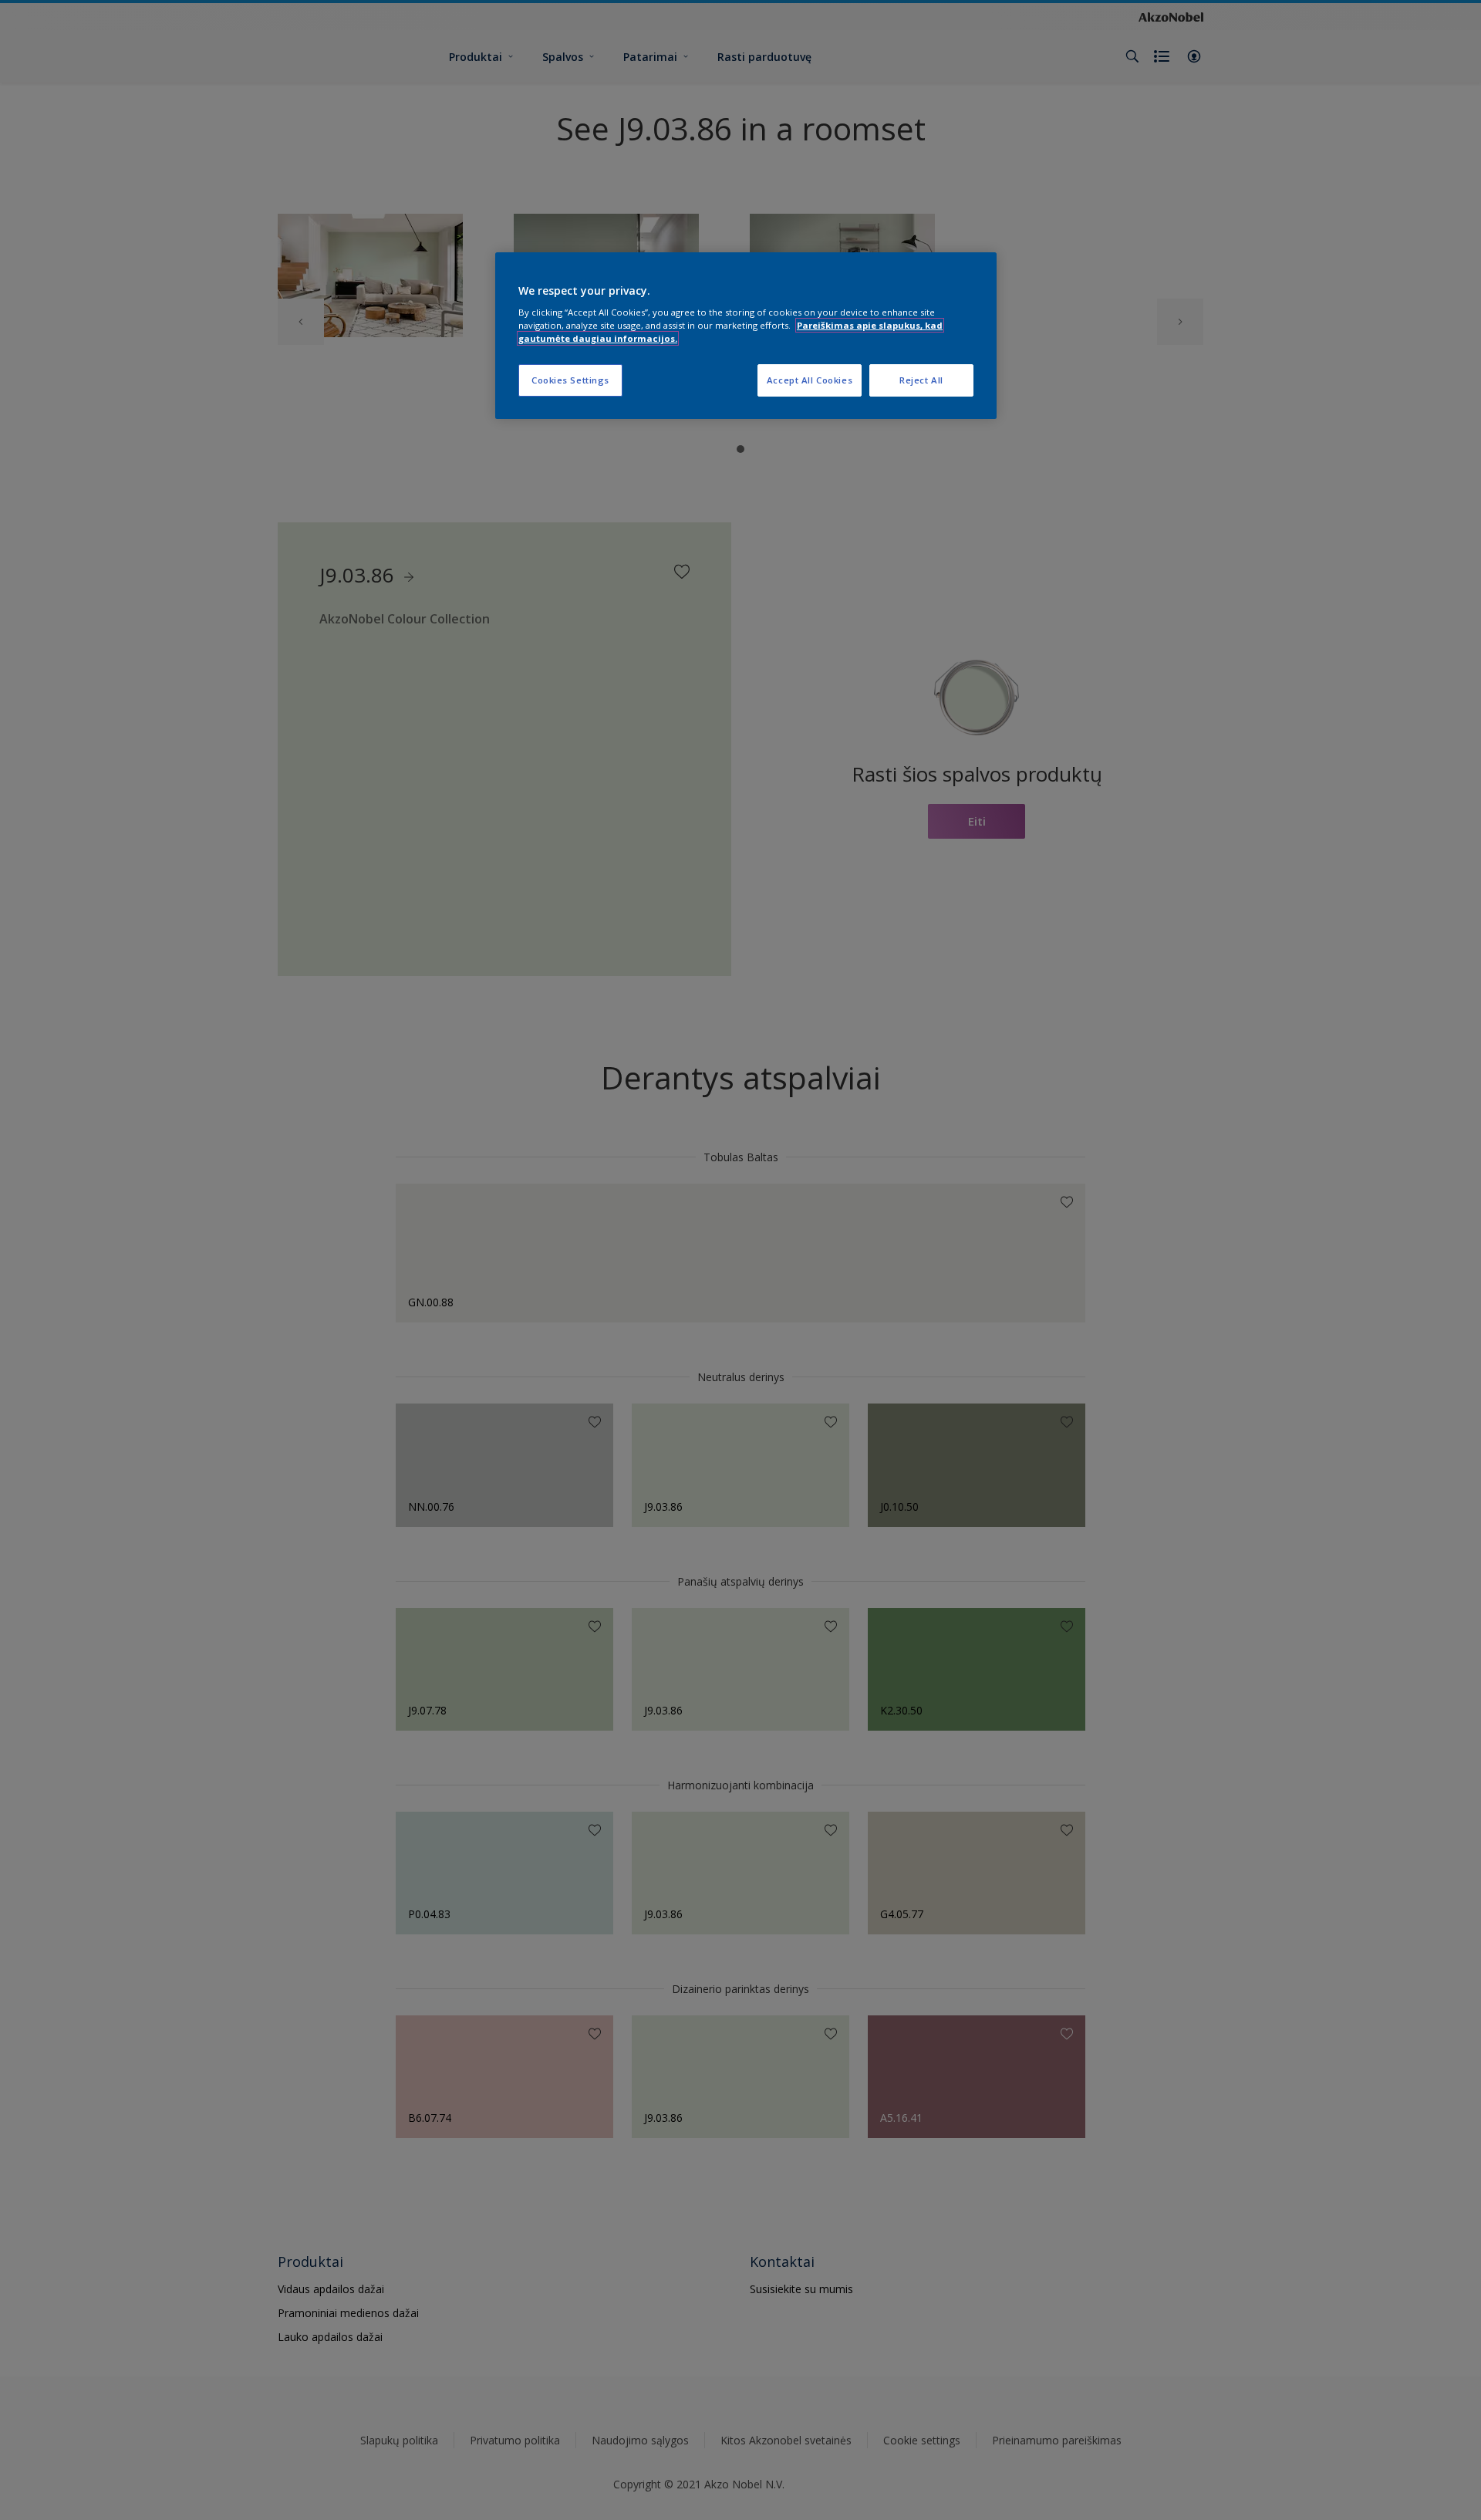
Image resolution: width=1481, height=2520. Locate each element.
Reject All (921, 380)
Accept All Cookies (810, 380)
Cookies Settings (570, 380)
